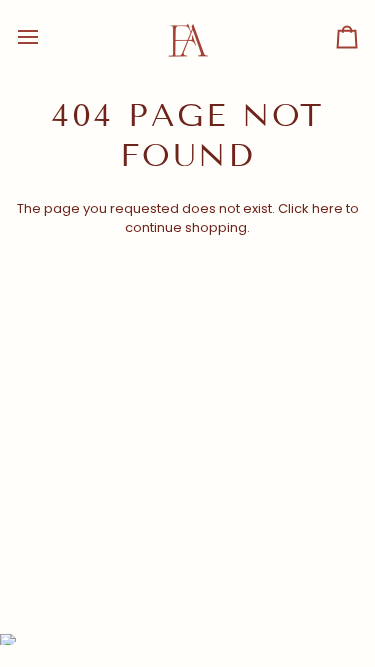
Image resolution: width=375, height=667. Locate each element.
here (327, 208)
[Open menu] (46, 36)
